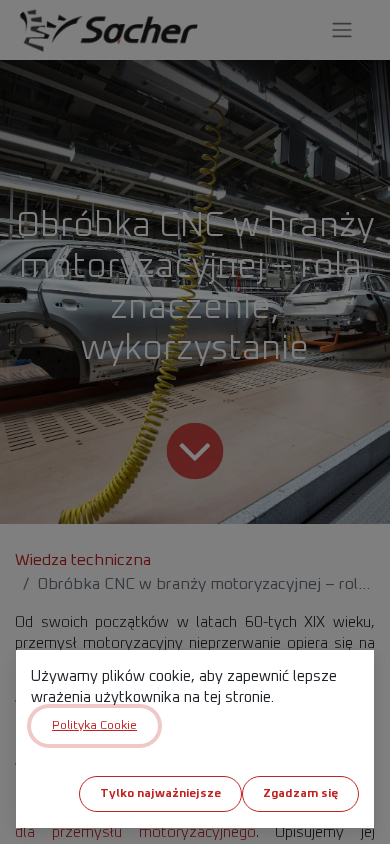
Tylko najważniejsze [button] (160, 794)
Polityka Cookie (94, 726)
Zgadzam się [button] (300, 794)
